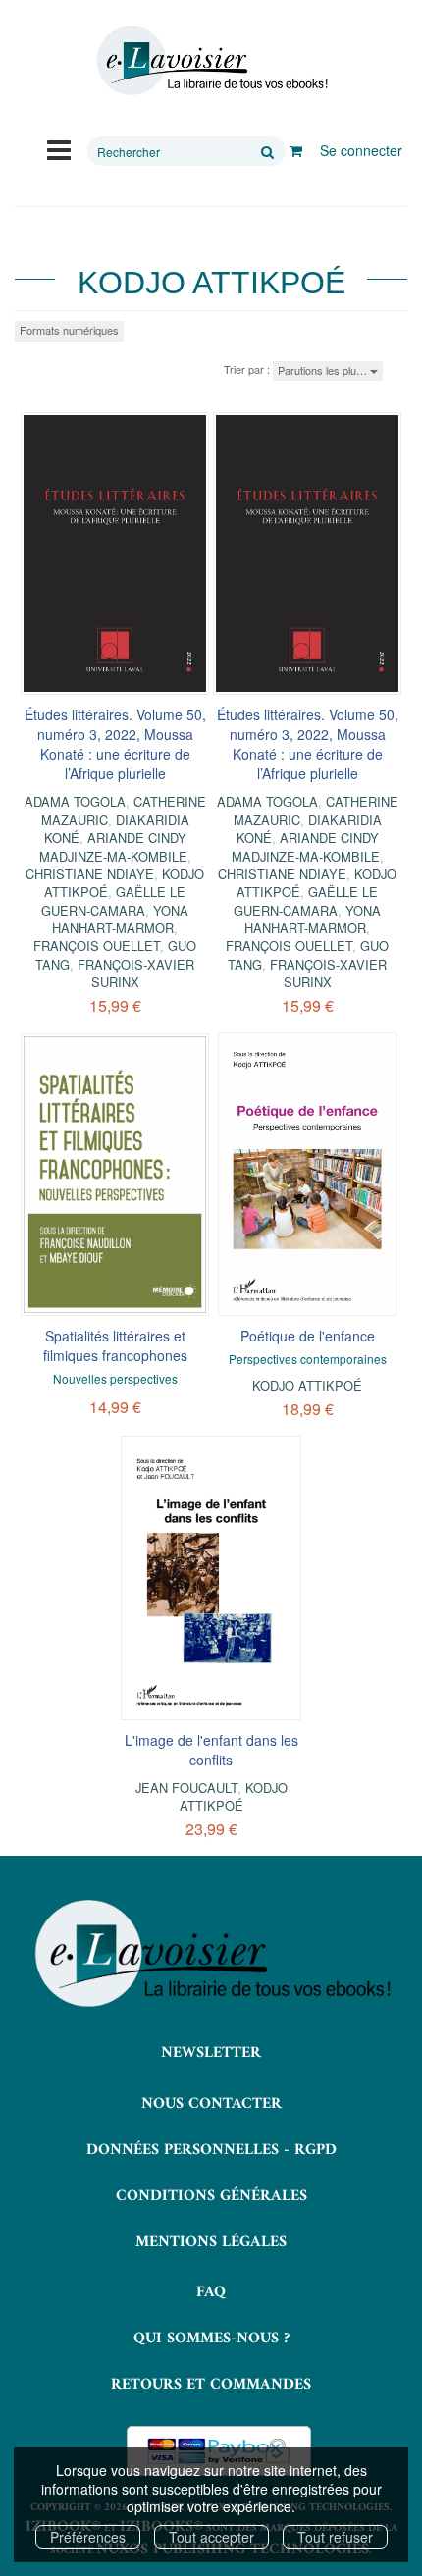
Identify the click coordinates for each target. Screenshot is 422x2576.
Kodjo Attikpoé (307, 1385)
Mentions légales (211, 2242)
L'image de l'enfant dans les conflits (211, 1750)
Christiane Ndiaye (90, 874)
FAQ (211, 2292)
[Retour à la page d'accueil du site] (211, 61)
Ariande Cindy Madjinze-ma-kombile (113, 846)
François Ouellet (97, 946)
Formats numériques (69, 330)
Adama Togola (75, 801)
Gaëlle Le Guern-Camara (113, 900)
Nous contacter (211, 2104)
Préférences (88, 2537)
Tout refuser (335, 2537)
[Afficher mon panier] (296, 150)
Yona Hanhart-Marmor (120, 919)
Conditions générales (211, 2196)
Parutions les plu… (324, 370)
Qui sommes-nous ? (211, 2339)
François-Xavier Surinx (136, 973)
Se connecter (361, 150)
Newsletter (211, 2053)
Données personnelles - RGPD (211, 2150)
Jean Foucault (186, 1787)
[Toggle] (59, 148)
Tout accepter (211, 2537)
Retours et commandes (211, 2385)
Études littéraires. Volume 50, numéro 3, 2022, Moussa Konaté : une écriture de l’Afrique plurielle (115, 744)
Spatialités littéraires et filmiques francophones (115, 1345)
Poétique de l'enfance (308, 1336)
